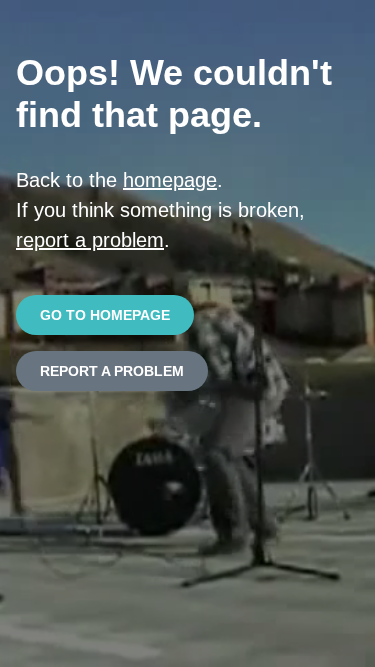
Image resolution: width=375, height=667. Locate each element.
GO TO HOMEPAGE (105, 315)
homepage (170, 180)
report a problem (90, 240)
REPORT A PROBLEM (112, 371)
